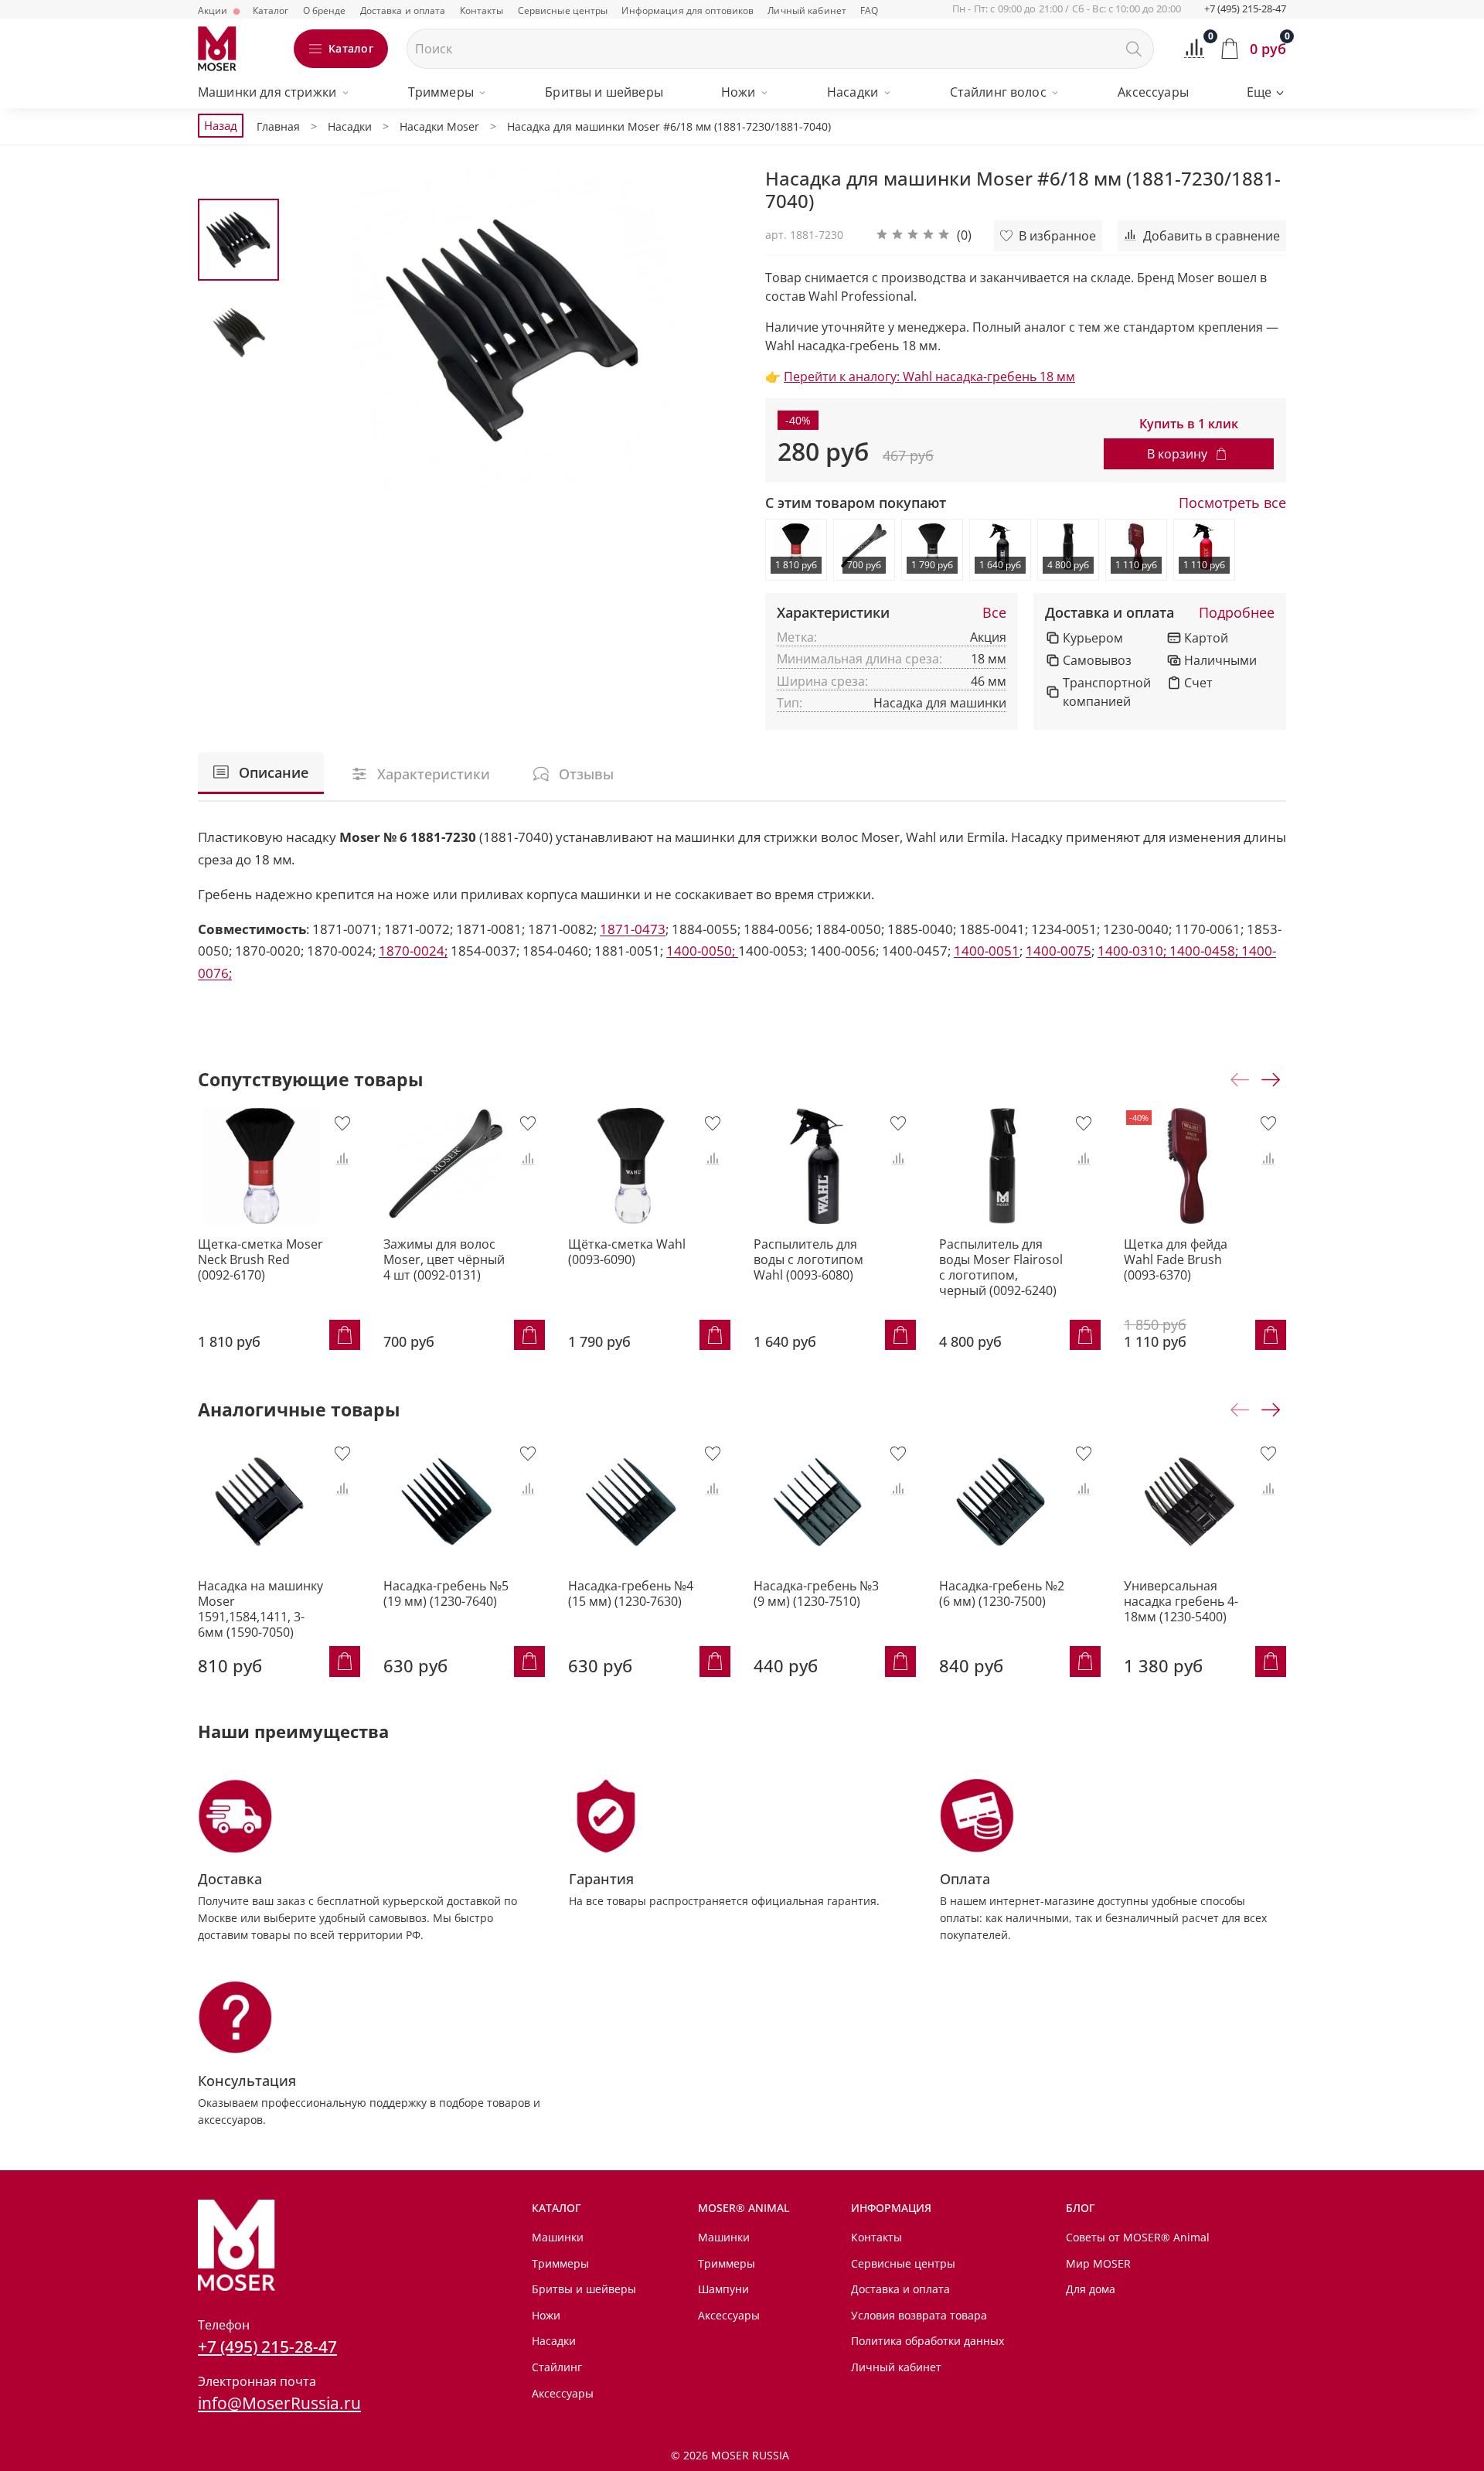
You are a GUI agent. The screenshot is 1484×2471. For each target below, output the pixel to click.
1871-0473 (633, 929)
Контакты (482, 10)
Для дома (1091, 2289)
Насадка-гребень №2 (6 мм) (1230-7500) (1002, 1593)
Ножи (739, 92)
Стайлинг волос (998, 92)
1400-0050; (702, 951)
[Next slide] (711, 330)
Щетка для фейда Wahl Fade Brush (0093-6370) (1176, 1259)
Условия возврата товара (919, 2315)
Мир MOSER (1098, 2263)
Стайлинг (557, 2367)
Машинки (558, 2237)
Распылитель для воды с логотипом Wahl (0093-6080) (808, 1259)
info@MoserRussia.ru (279, 2403)
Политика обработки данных (927, 2341)
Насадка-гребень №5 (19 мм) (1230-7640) (446, 1593)
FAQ (869, 10)
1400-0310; (1133, 951)
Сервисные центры (563, 10)
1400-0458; (1205, 951)
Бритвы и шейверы (604, 92)
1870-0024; (413, 951)
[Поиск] (1134, 49)
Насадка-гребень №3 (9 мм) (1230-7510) (816, 1593)
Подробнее (1237, 613)
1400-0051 (987, 951)
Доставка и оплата (403, 10)
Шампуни (723, 2289)
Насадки (853, 92)
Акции (214, 10)
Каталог (271, 10)
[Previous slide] (318, 330)
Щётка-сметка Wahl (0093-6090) (627, 1251)
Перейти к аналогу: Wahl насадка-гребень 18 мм (929, 377)
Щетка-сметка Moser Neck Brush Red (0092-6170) (260, 1259)
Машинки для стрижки (267, 92)
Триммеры (441, 92)
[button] (924, 236)
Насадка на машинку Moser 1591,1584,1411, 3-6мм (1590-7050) (260, 1609)
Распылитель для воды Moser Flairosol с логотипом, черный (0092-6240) (1001, 1266)
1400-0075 (1059, 951)
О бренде (325, 10)
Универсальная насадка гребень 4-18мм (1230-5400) (1181, 1601)
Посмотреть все (1232, 503)
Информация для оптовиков (688, 10)
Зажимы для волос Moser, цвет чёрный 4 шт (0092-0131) (444, 1259)
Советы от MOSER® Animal (1138, 2237)
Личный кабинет (807, 10)
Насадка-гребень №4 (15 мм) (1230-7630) (631, 1593)
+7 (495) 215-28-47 (1245, 9)
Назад (221, 125)
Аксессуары (1153, 92)
